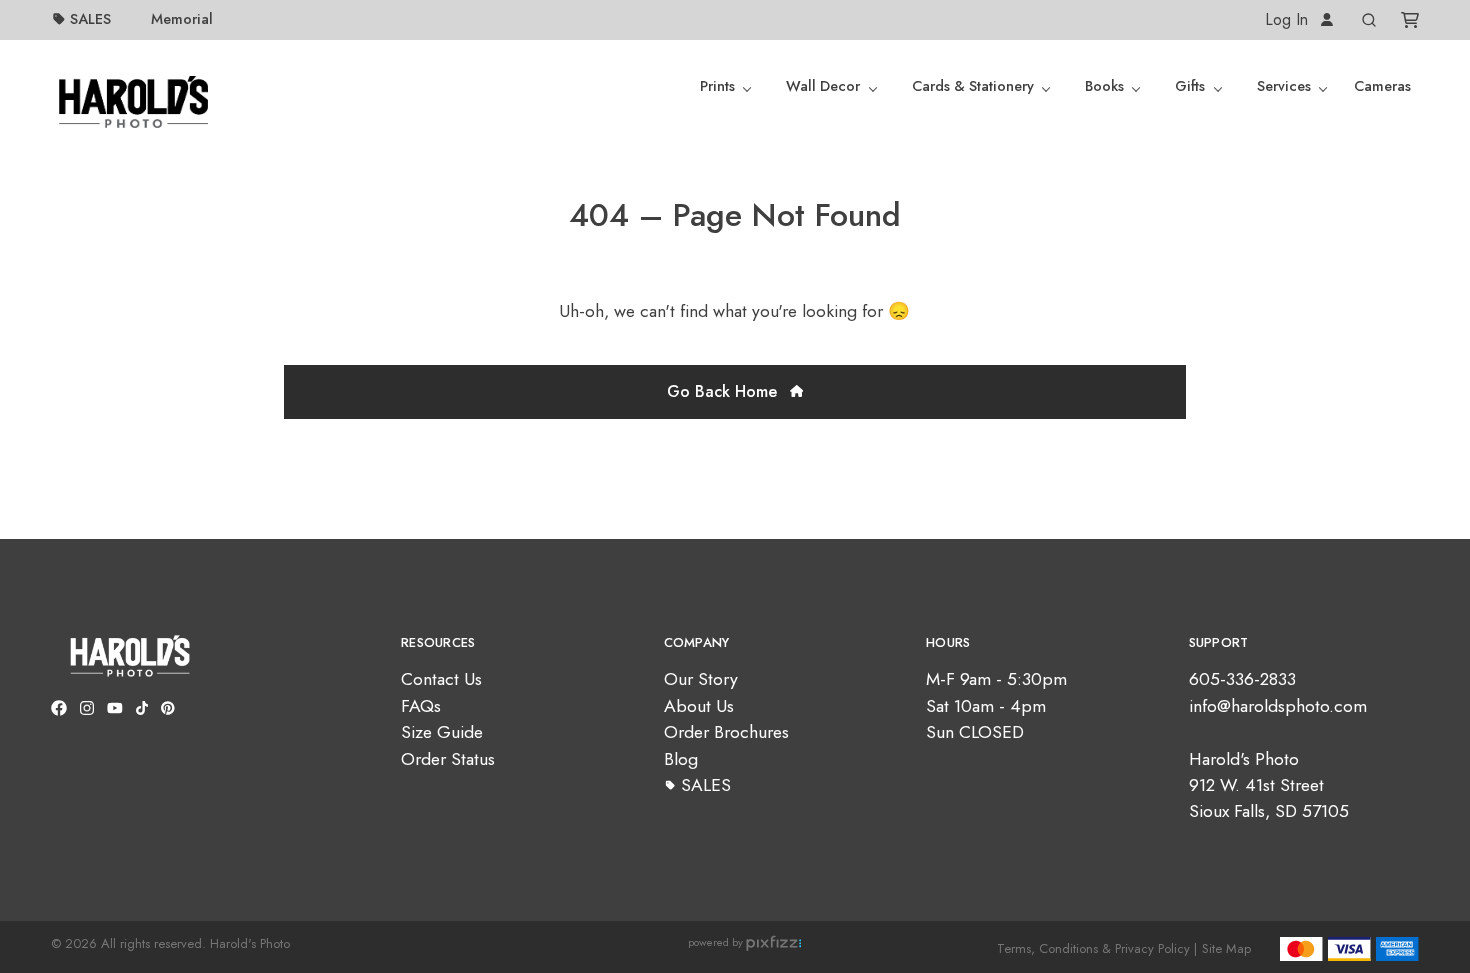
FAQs (421, 706)
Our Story (701, 679)
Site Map (1226, 948)
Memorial (182, 19)
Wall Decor (823, 86)
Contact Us (441, 679)
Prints (717, 86)
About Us (699, 706)
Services (1284, 86)
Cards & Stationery (973, 86)
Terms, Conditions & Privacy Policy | (1097, 948)
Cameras (1382, 86)
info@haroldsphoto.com (1278, 706)
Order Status (448, 759)
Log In (1289, 19)
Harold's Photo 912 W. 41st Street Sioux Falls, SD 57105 (1269, 785)
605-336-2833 (1242, 679)
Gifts (1190, 86)
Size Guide (442, 732)
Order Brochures (726, 732)
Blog (681, 759)
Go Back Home (724, 391)
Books (1104, 86)
